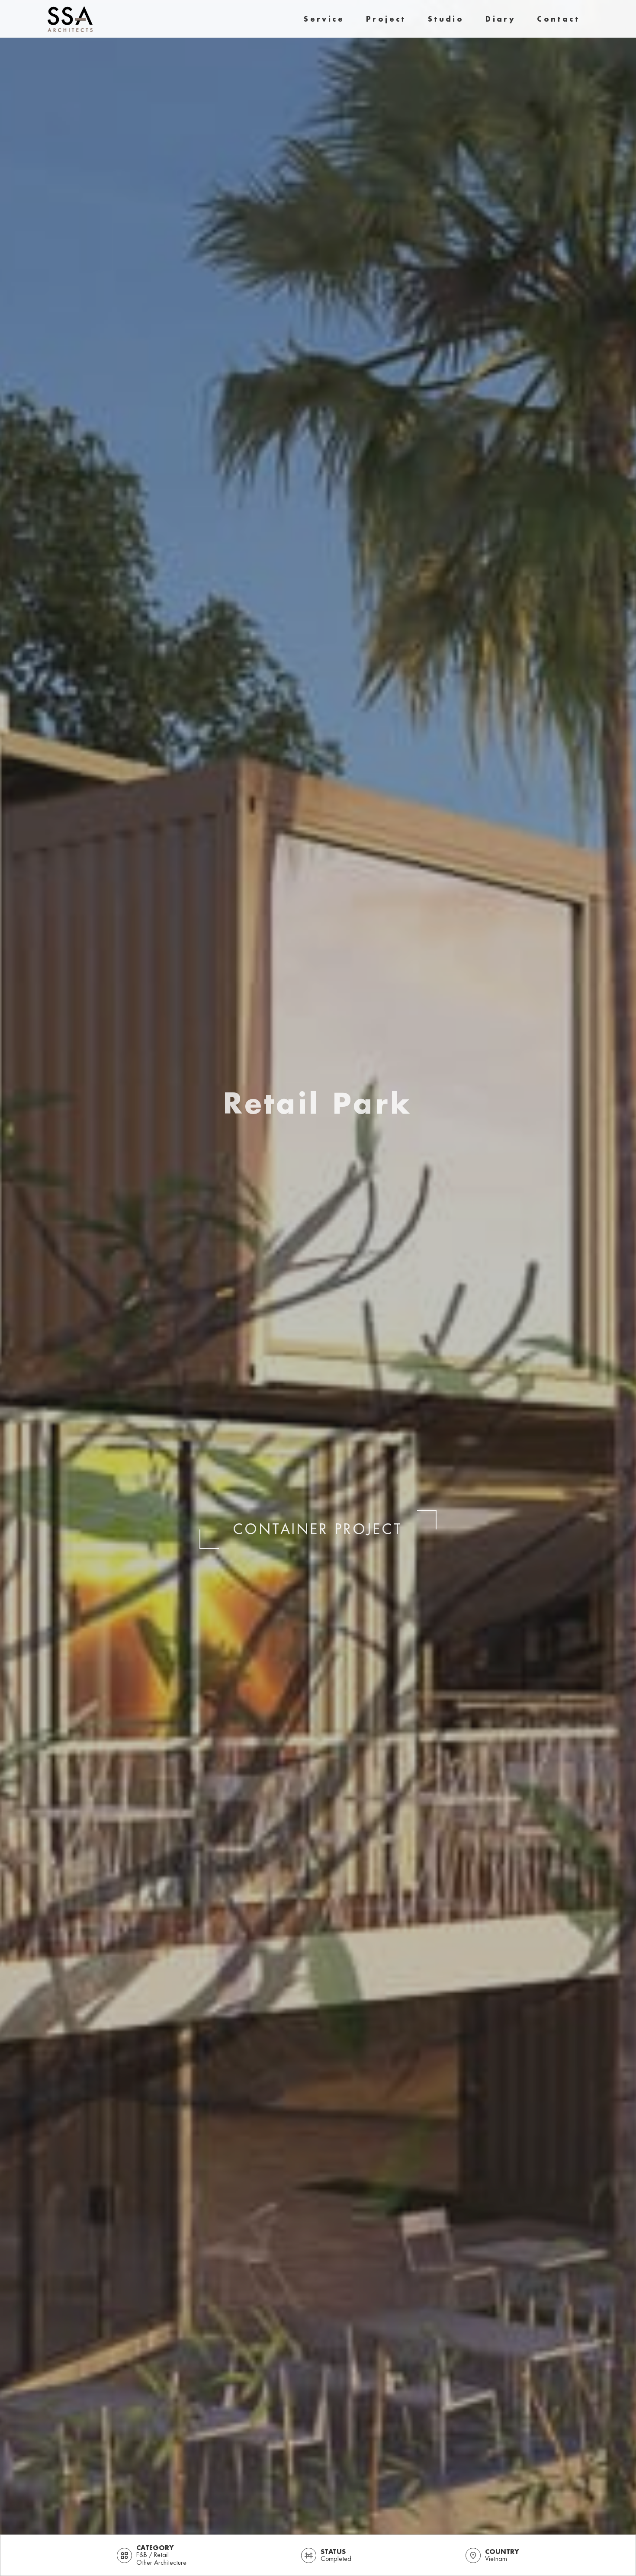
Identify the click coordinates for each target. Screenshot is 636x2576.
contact (558, 19)
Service (324, 19)
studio (446, 19)
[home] (70, 19)
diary (500, 19)
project (386, 19)
